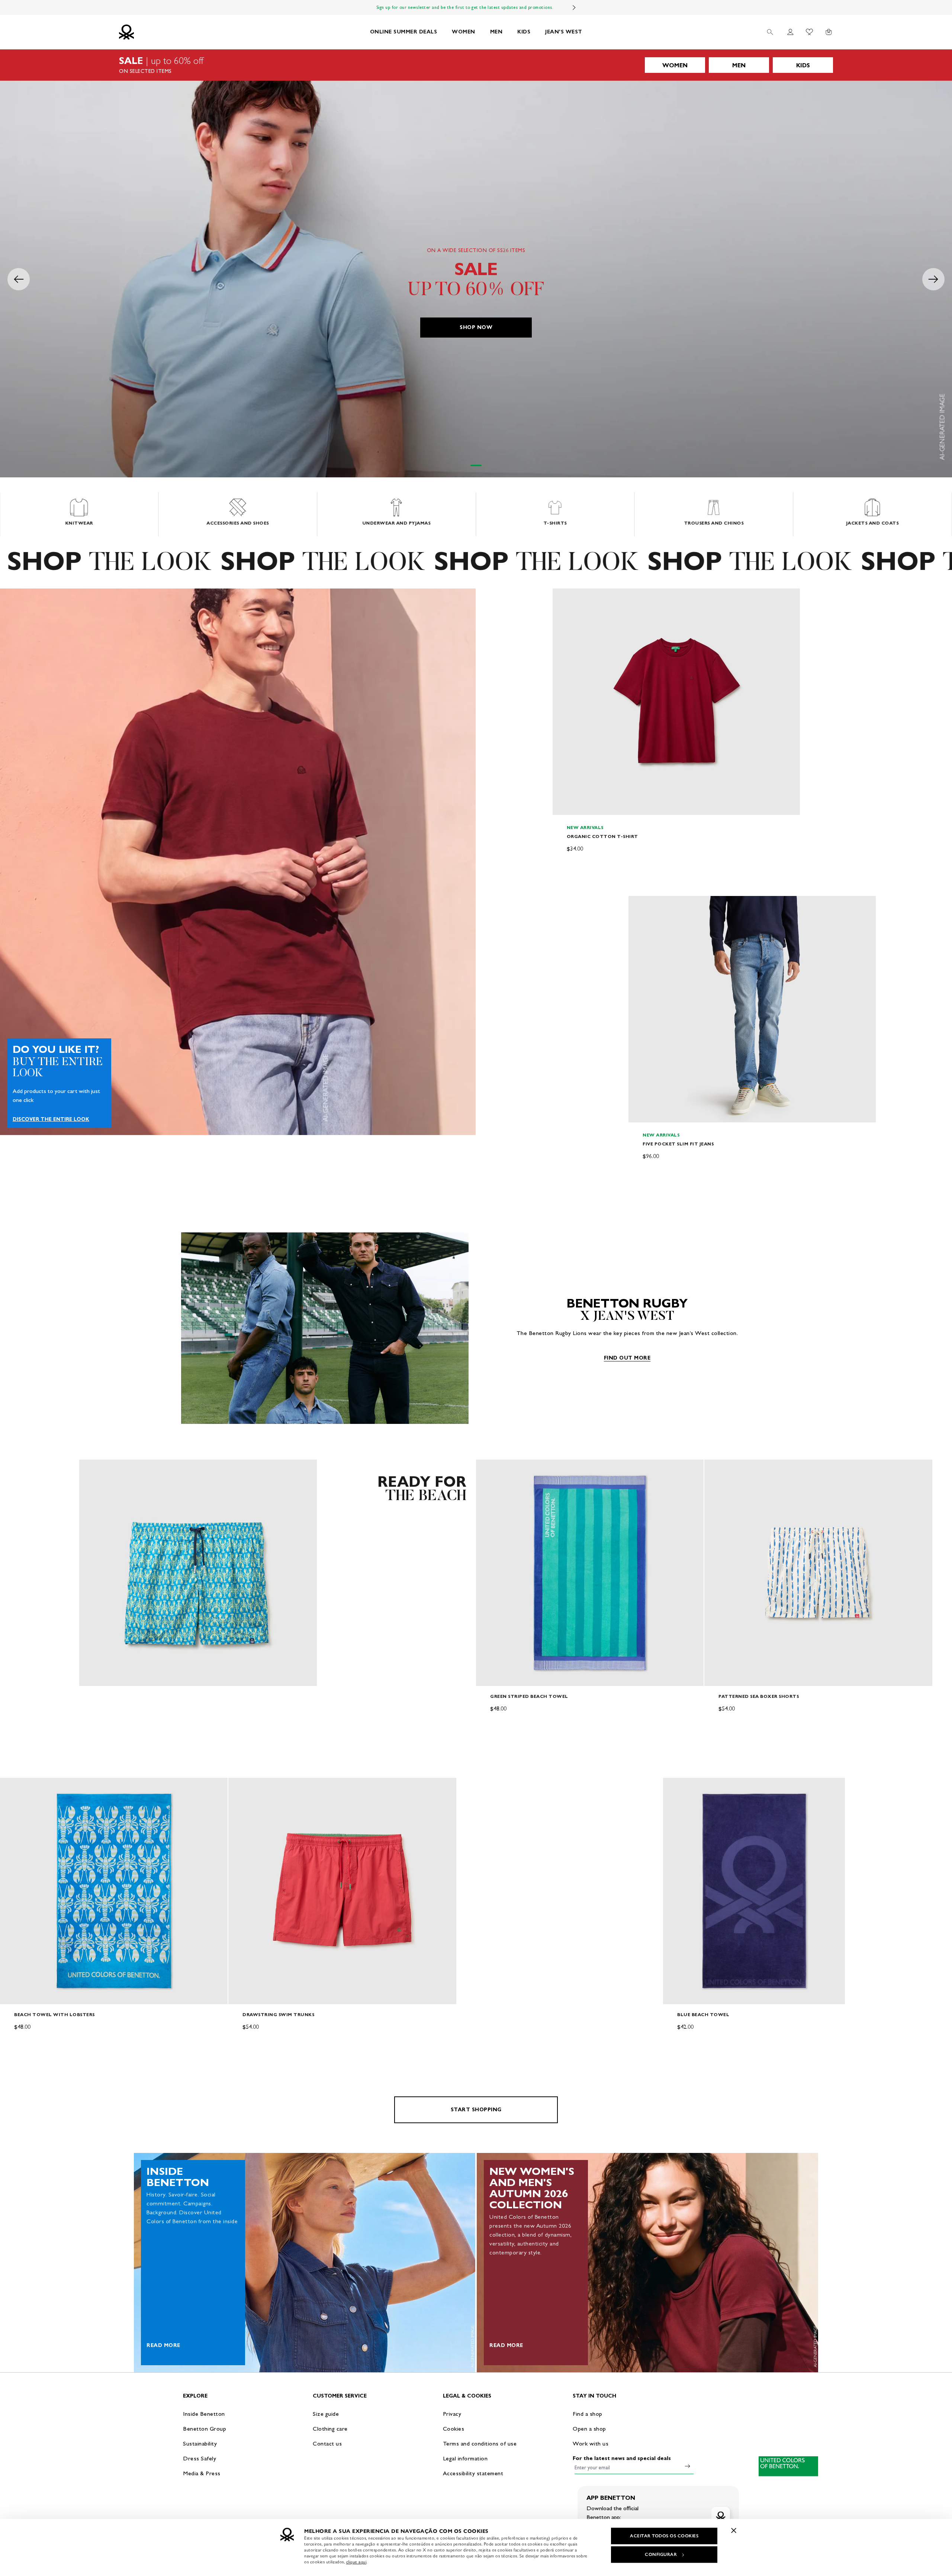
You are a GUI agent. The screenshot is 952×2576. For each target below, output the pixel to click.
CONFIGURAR (661, 2554)
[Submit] (688, 2466)
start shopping (476, 2110)
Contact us (327, 2443)
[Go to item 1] (476, 465)
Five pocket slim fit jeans (678, 1144)
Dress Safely (200, 2458)
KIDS (524, 32)
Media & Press (202, 2473)
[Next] (574, 7)
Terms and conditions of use (480, 2443)
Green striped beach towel (529, 1696)
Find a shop (588, 2414)
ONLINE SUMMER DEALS (404, 32)
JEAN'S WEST (564, 32)
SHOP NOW (476, 327)
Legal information (465, 2458)
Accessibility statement (473, 2473)
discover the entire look (51, 1119)
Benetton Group (205, 2429)
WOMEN (464, 32)
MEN (496, 32)
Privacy (452, 2414)
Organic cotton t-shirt (602, 836)
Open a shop (589, 2429)
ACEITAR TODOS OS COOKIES (664, 2536)
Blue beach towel (703, 2014)
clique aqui (356, 2562)
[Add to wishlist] (565, 598)
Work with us (591, 2443)
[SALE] (476, 65)
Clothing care (330, 2429)
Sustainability (200, 2443)
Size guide (326, 2414)
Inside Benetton (204, 2414)
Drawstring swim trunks (278, 2014)
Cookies (454, 2429)
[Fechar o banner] (734, 2530)
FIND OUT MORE (627, 1358)
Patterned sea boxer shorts (759, 1696)
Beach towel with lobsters (54, 2014)
